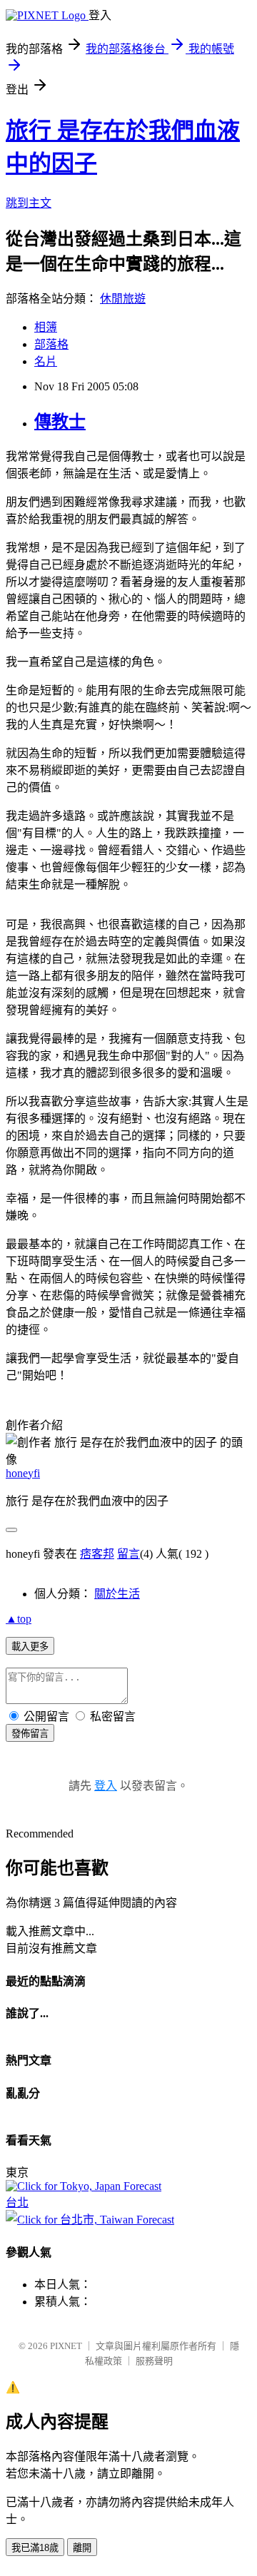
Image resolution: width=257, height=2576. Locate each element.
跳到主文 (29, 203)
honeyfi (23, 1473)
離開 (82, 2548)
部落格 (51, 344)
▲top (19, 1619)
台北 (17, 2202)
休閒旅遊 (123, 299)
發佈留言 (30, 1734)
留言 (128, 1554)
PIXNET (66, 2346)
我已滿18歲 (35, 2548)
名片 (46, 361)
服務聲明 (154, 2361)
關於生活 (117, 1594)
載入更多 (30, 1647)
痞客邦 (97, 1554)
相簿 (46, 327)
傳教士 (60, 422)
